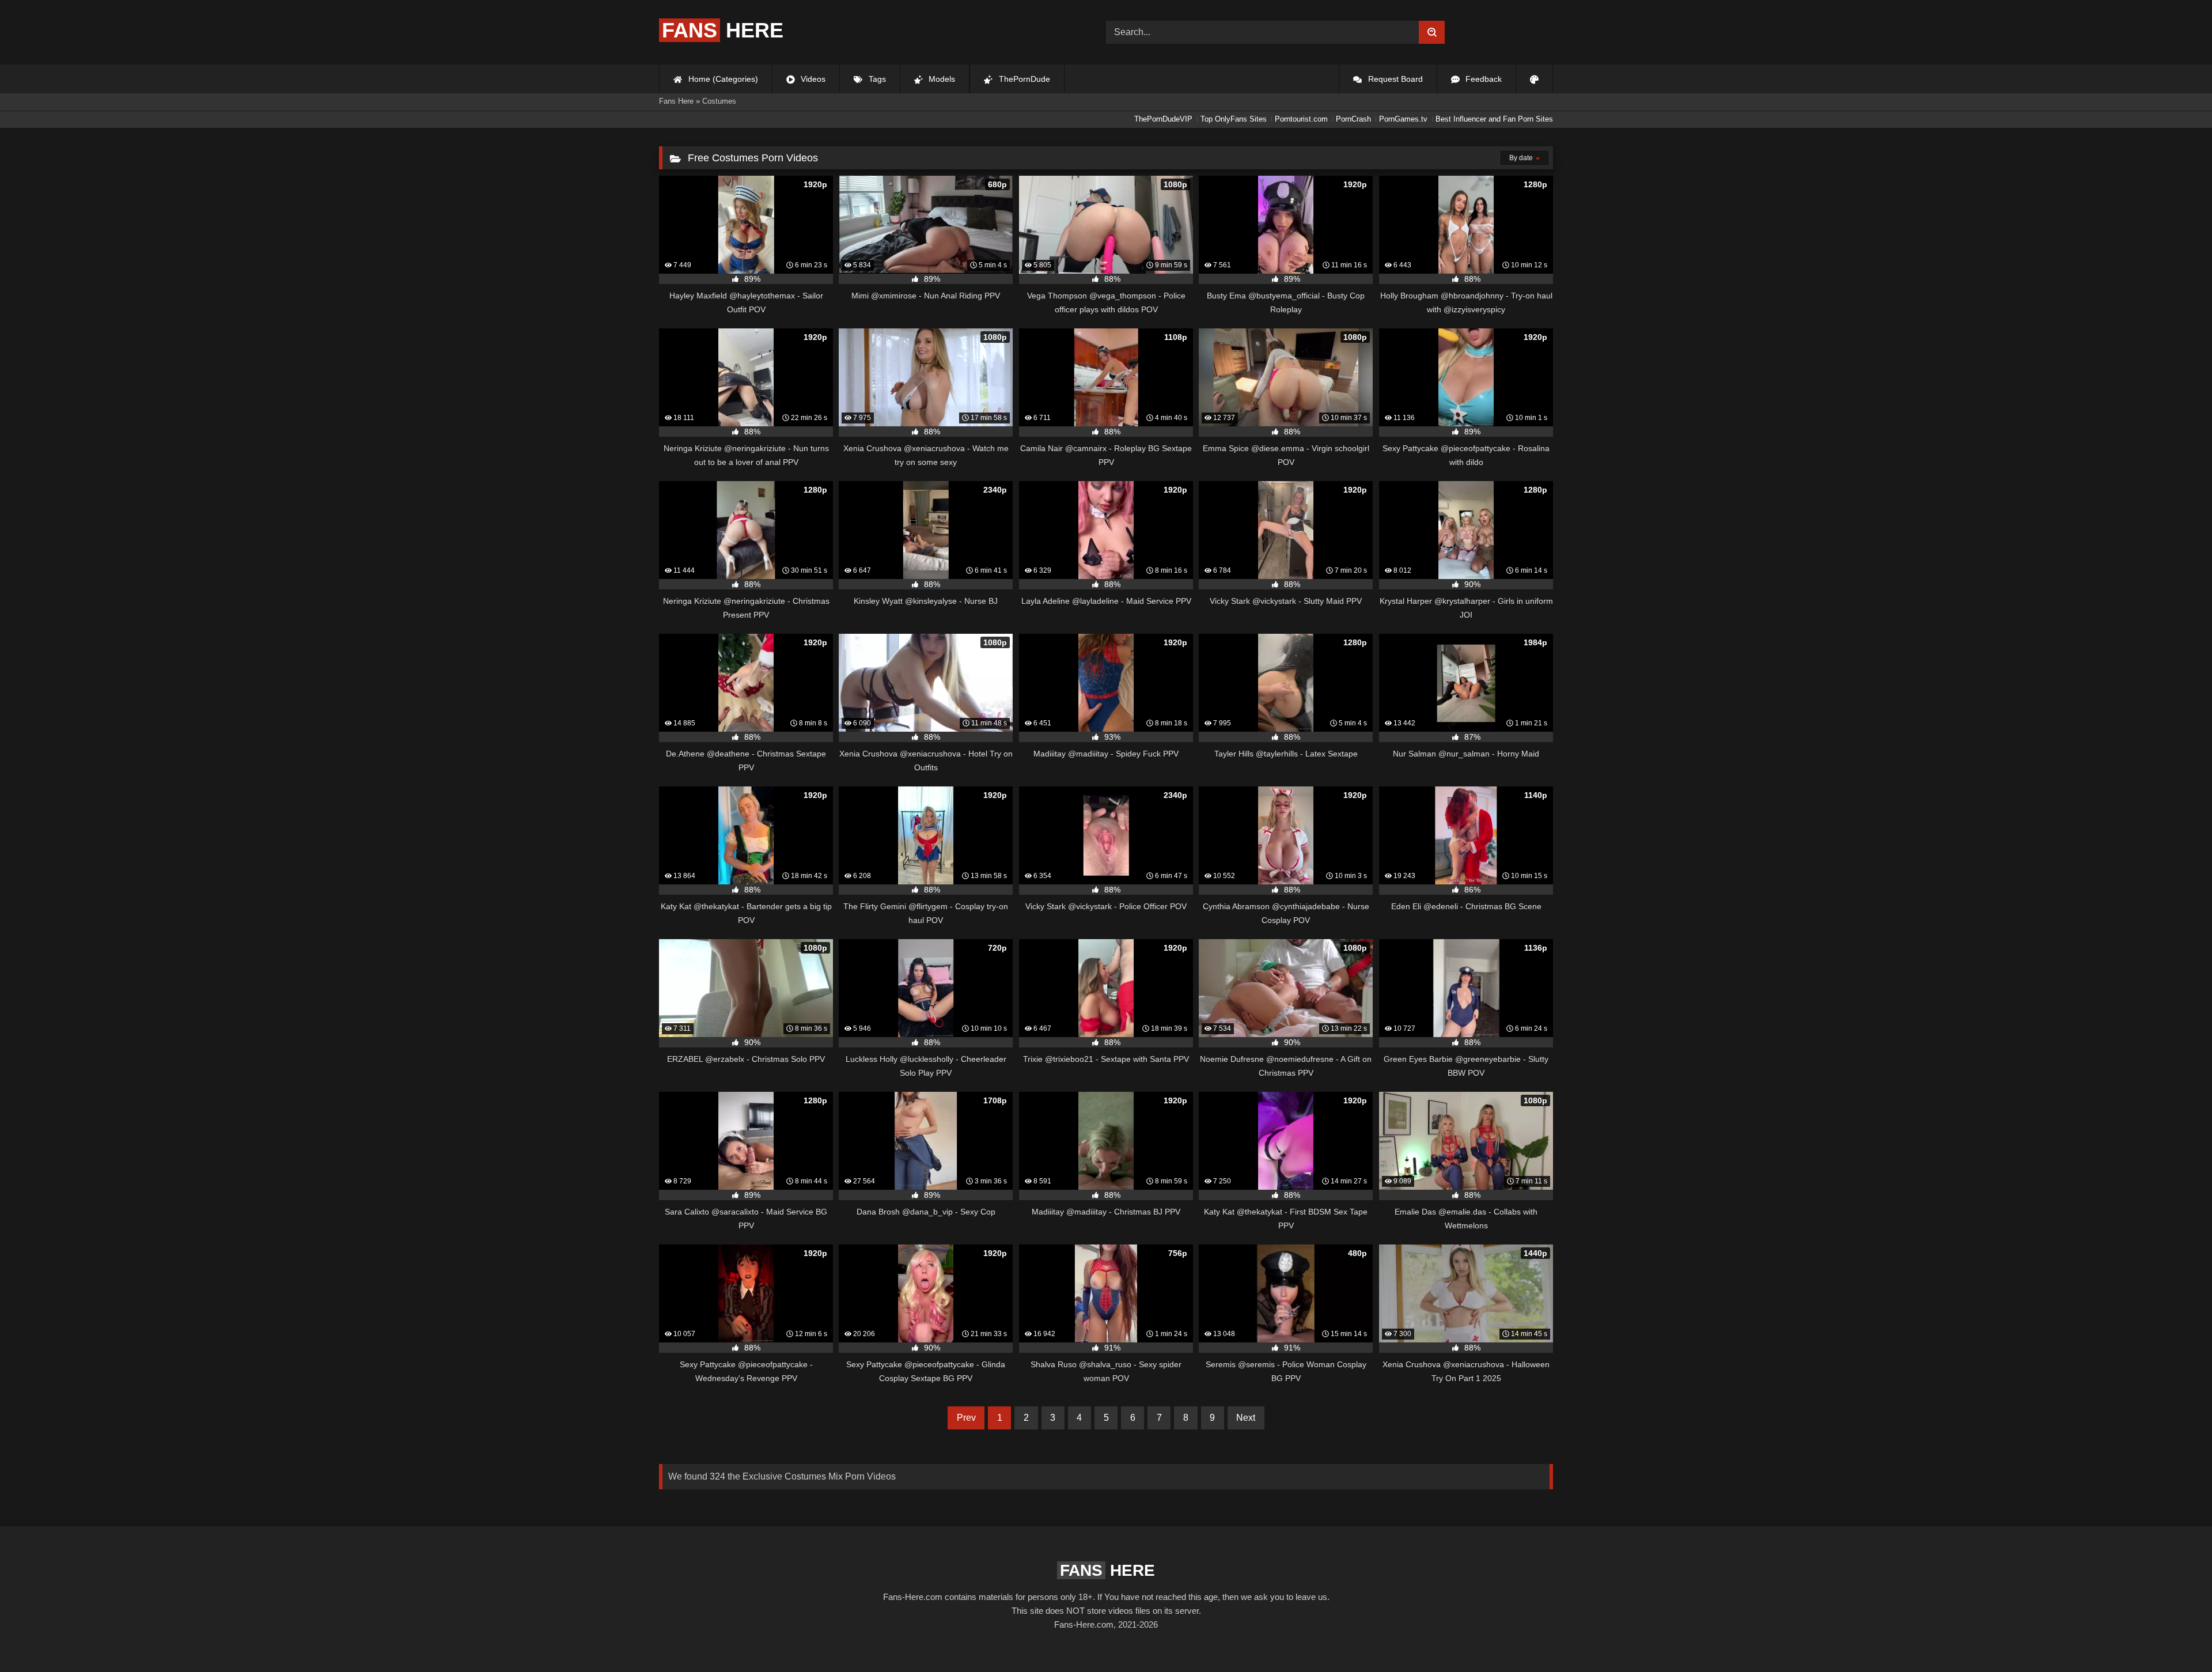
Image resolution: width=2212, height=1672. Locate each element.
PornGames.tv (1403, 119)
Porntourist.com (1301, 119)
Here (723, 30)
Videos (812, 79)
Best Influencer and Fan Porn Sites (1494, 119)
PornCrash (1353, 119)
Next (1246, 1418)
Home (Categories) (722, 79)
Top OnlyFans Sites (1234, 119)
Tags (876, 79)
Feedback (1482, 79)
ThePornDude (1023, 79)
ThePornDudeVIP (1163, 119)
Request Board (1394, 79)
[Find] (1432, 32)
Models (941, 79)
